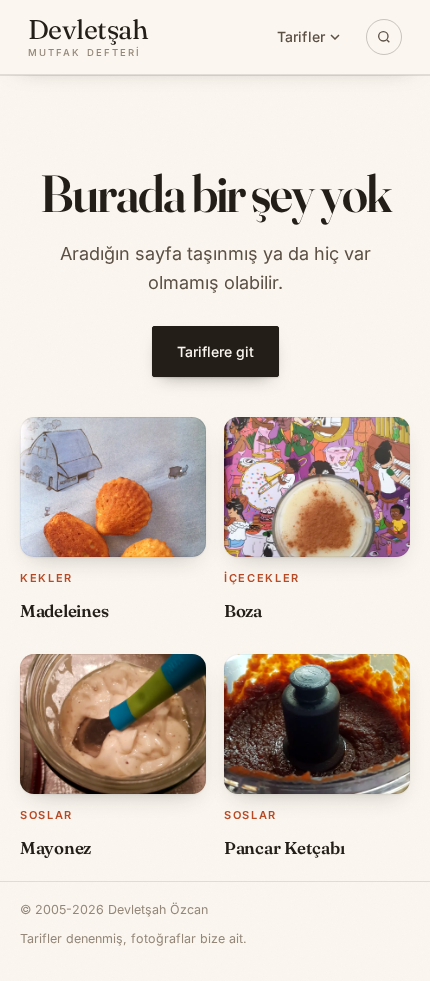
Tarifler (301, 36)
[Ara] (384, 37)
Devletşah (87, 37)
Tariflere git (215, 351)
